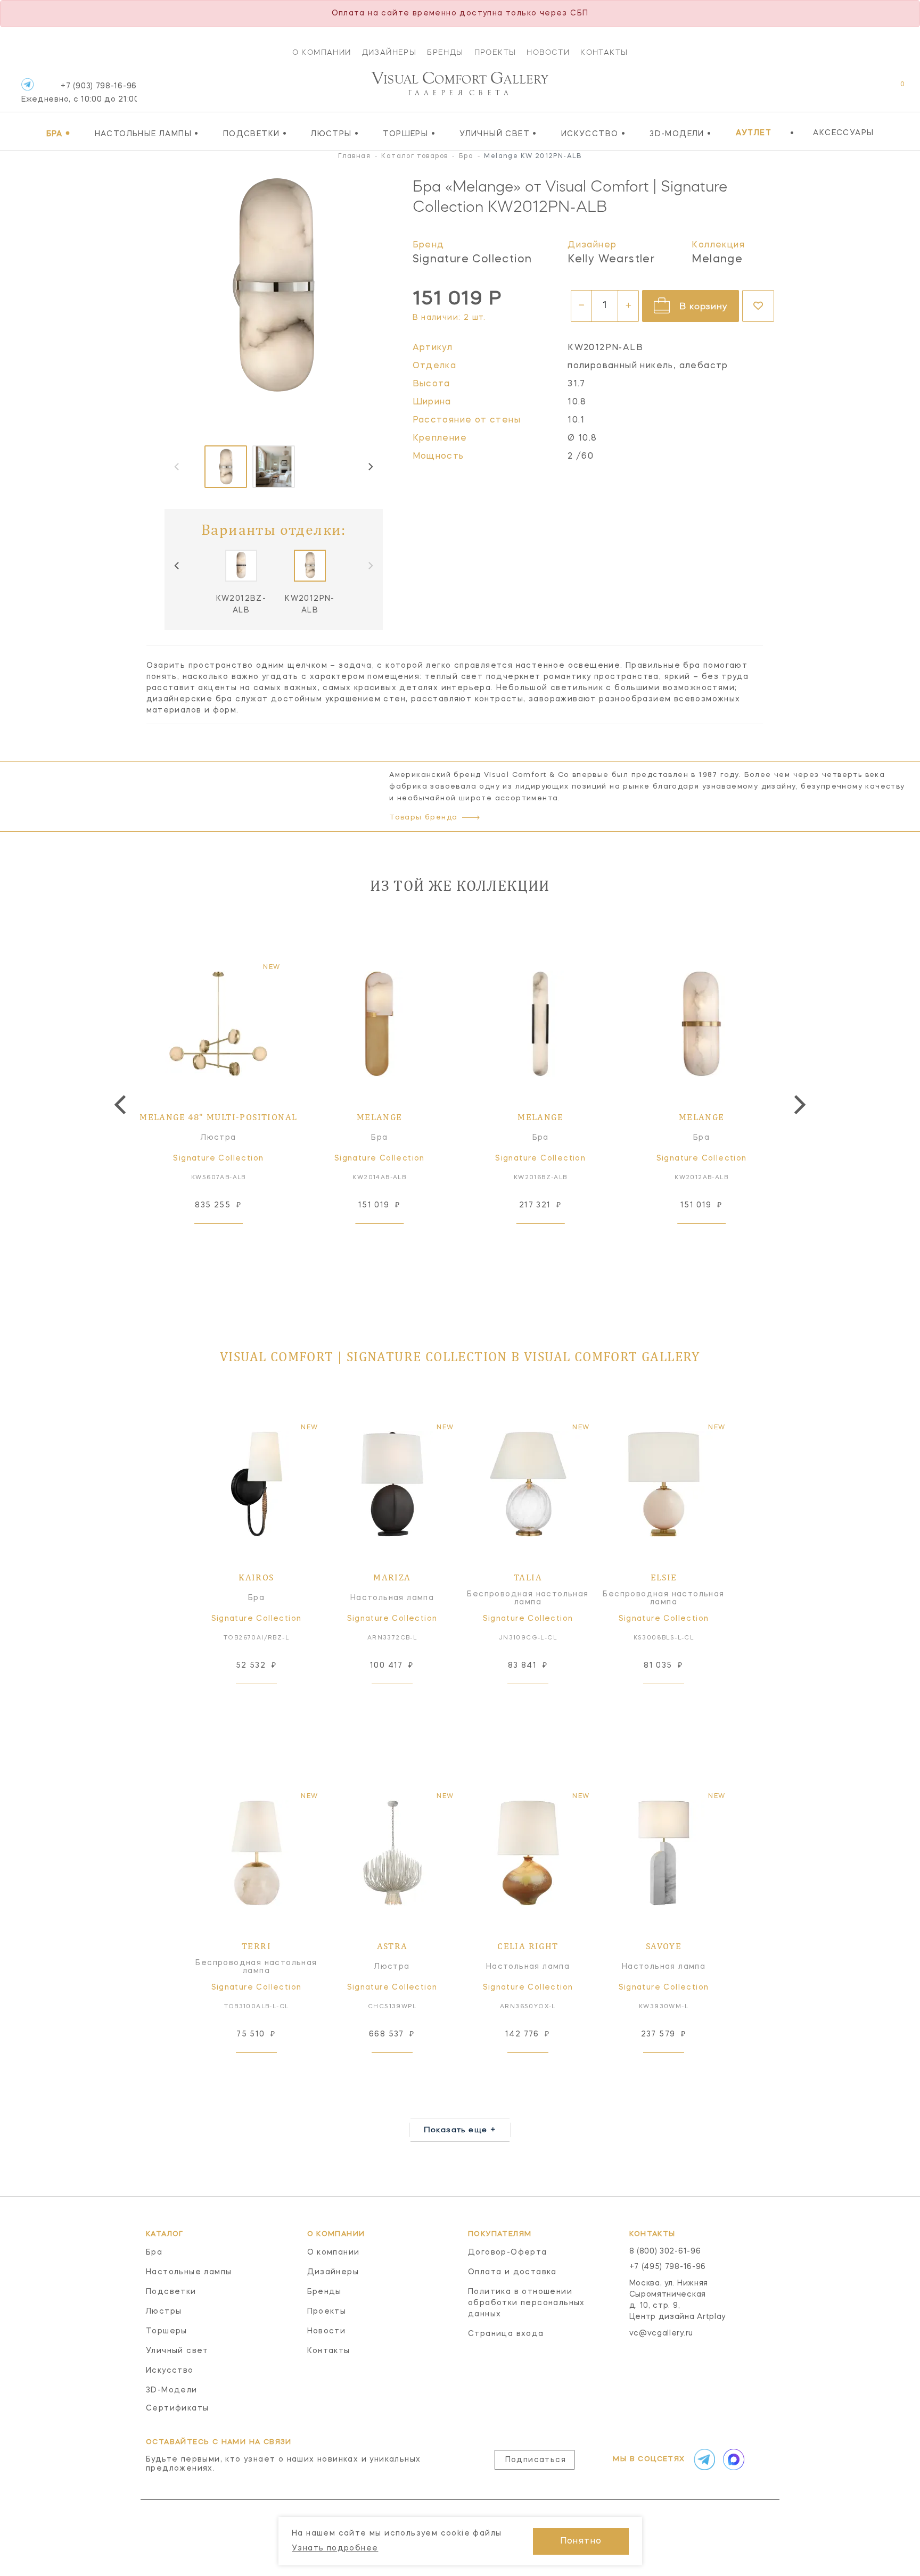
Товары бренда (423, 818)
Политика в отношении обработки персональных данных (527, 2303)
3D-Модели (680, 134)
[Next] (370, 467)
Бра (59, 134)
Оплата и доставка (512, 2272)
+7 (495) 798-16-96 (668, 2267)
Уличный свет (498, 134)
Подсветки (255, 134)
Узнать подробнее (335, 2548)
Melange (717, 260)
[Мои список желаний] (865, 90)
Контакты (604, 52)
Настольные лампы (147, 134)
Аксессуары (843, 133)
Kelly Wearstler (611, 260)
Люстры (335, 134)
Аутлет (754, 133)
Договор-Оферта (508, 2252)
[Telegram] (27, 84)
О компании (322, 52)
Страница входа (506, 2334)
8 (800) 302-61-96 (665, 2251)
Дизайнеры (389, 52)
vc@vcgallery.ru (662, 2333)
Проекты (495, 52)
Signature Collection (473, 260)
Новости (548, 52)
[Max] (733, 2459)
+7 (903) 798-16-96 (79, 93)
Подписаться (536, 2460)
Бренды (445, 52)
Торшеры (409, 134)
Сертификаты (177, 2408)
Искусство (593, 134)
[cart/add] (231, 1240)
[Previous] (177, 566)
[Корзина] (893, 90)
